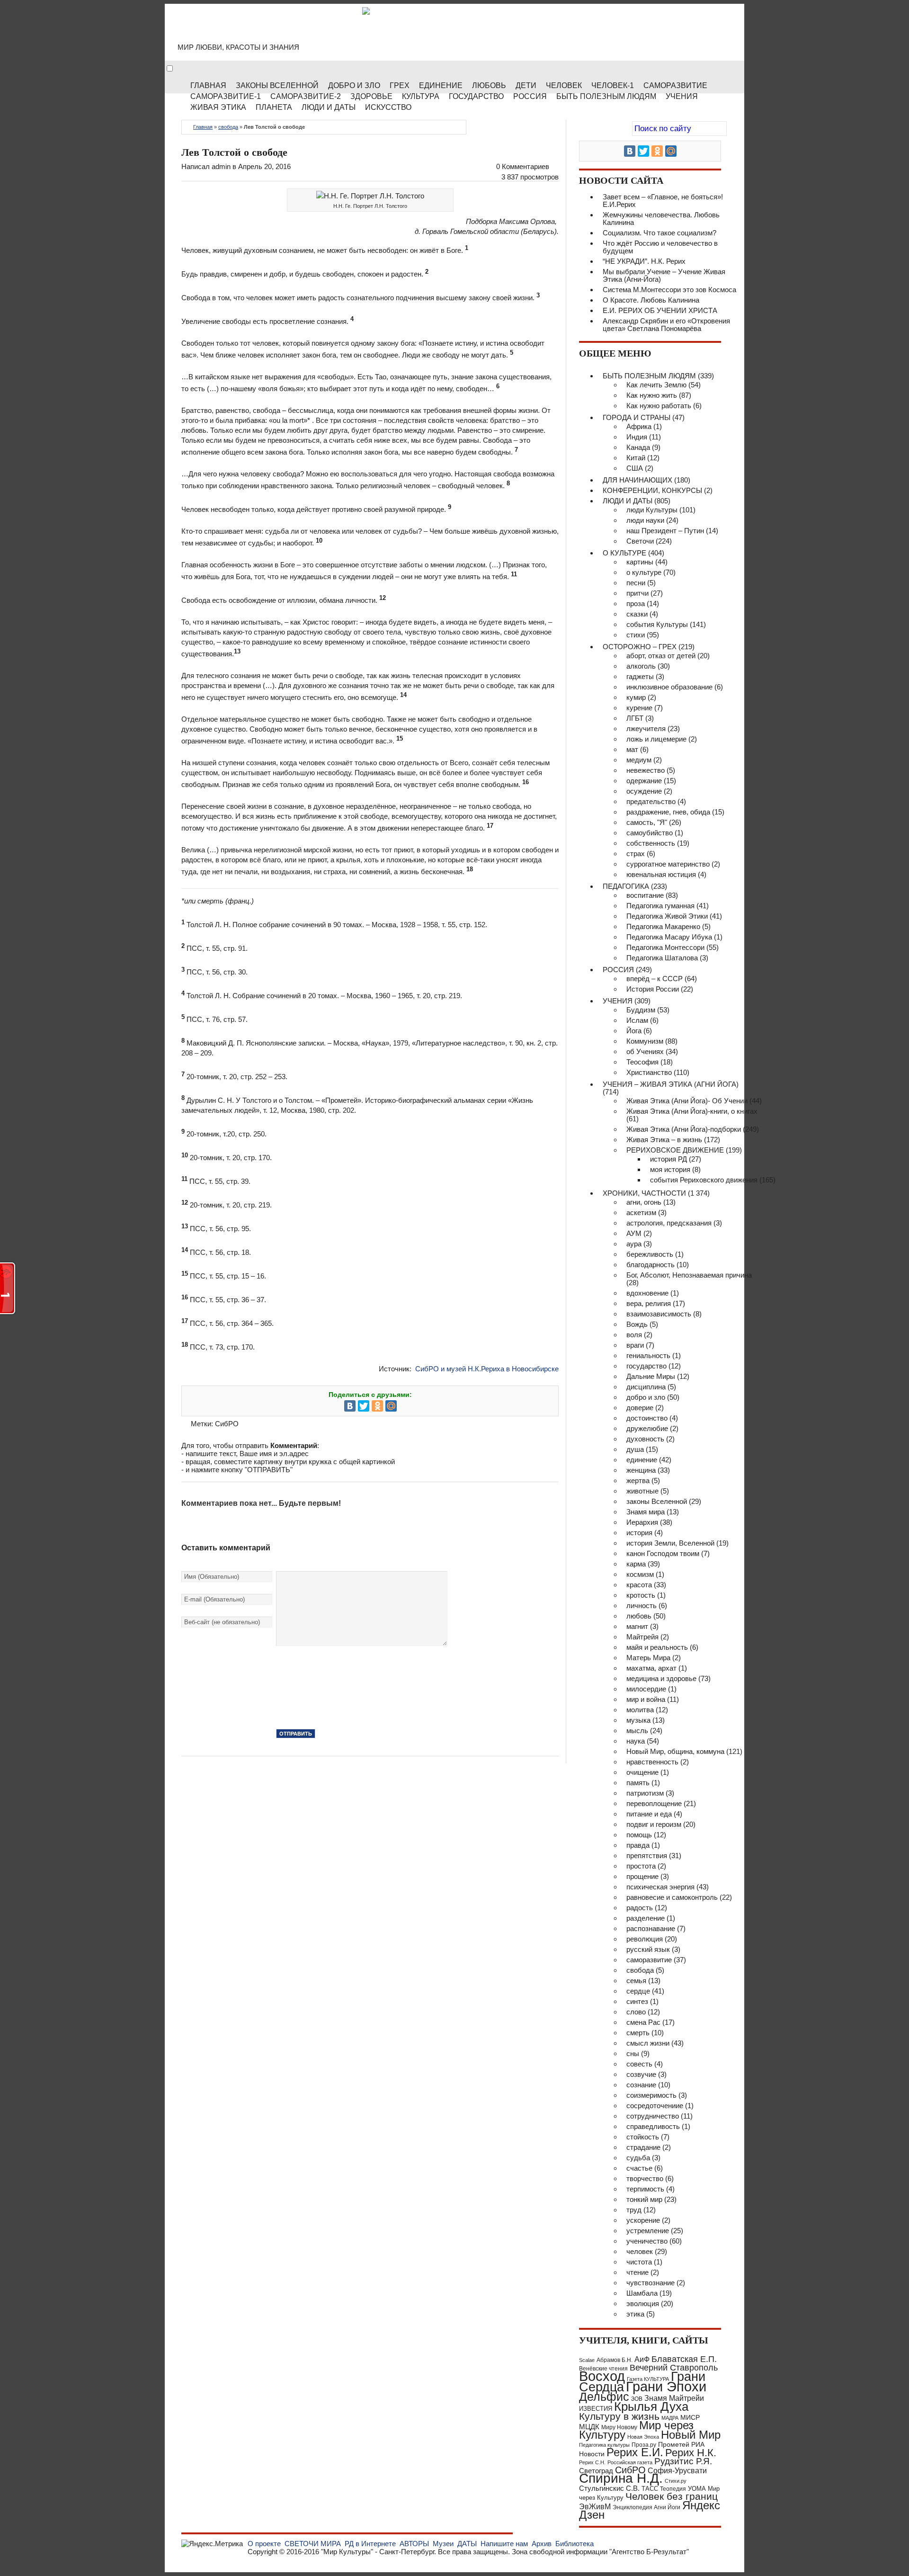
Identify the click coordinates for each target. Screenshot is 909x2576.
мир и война (646, 1699)
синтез (637, 2001)
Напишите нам (504, 2544)
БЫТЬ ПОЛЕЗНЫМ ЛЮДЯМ (649, 376)
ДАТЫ (467, 2544)
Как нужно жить (652, 395)
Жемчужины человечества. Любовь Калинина (661, 219)
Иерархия (642, 1522)
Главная (203, 127)
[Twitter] (364, 1406)
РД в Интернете (370, 2544)
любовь (639, 1616)
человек (640, 2251)
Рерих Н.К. (691, 2453)
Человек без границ (672, 2496)
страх (636, 854)
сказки (637, 614)
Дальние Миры (651, 1376)
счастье (639, 2168)
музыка (638, 1720)
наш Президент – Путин (665, 531)
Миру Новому (619, 2427)
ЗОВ (637, 2399)
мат (632, 749)
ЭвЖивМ (595, 2507)
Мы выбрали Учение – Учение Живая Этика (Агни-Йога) (664, 275)
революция (645, 1939)
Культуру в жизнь (619, 2416)
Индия (637, 437)
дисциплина (646, 1387)
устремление (648, 2231)
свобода (228, 127)
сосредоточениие (655, 2106)
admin (221, 166)
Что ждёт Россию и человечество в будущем (660, 247)
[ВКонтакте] (350, 1406)
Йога (634, 1031)
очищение (642, 1772)
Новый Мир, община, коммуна (675, 1751)
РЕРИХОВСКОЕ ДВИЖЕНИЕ (675, 1150)
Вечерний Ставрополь (674, 2368)
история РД (668, 1159)
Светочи (640, 541)
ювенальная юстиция (661, 874)
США (635, 468)
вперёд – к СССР (655, 979)
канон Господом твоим (663, 1553)
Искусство (388, 107)
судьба (638, 2158)
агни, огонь (644, 1202)
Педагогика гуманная (660, 906)
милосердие (646, 1689)
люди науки (645, 520)
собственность (651, 843)
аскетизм (641, 1212)
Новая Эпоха (643, 2437)
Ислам (637, 1020)
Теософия (642, 1062)
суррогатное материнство (668, 864)
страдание (643, 2147)
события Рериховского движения (704, 1180)
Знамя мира (646, 1512)
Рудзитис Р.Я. (683, 2461)
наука (636, 1741)
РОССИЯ (530, 96)
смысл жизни (648, 2043)
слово (636, 2012)
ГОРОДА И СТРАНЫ (637, 417)
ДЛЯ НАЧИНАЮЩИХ (637, 480)
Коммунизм (645, 1041)
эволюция (643, 2303)
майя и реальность (657, 1647)
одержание (644, 781)
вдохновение (647, 1293)
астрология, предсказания (669, 1223)
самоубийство (650, 833)
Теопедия (673, 2489)
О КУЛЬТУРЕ (624, 553)
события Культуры (657, 624)
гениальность (648, 1355)
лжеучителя (646, 729)
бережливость (650, 1254)
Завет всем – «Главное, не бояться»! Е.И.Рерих (663, 201)
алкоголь (641, 666)
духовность (645, 1439)
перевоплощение (654, 1803)
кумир (636, 697)
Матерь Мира (648, 1658)
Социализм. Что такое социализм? (659, 233)
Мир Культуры (256, 28)
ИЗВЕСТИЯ (596, 2409)
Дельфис (604, 2397)
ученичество (647, 2241)
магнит (637, 1626)
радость (640, 1908)
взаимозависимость (659, 1314)
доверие (640, 1408)
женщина (641, 1470)
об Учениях (645, 1051)
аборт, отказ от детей (661, 656)
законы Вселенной (657, 1501)
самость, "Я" (647, 822)
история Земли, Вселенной (670, 1543)
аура (634, 1244)
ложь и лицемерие (656, 739)
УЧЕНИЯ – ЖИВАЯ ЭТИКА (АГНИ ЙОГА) (671, 1084)
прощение (642, 1876)
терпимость (645, 2189)
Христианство (649, 1072)
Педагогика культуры (604, 2445)
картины (640, 562)
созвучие (641, 2074)
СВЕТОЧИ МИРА (313, 2544)
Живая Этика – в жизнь (664, 1140)
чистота (639, 2262)
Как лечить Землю (656, 385)
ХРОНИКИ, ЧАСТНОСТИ (644, 1193)
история (639, 1533)
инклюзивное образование (669, 687)
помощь (639, 1835)
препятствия (647, 1856)
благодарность (651, 1265)
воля (634, 1335)
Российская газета (630, 2462)
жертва (638, 1480)
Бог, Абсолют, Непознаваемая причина (689, 1275)
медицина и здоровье (661, 1678)
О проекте (264, 2544)
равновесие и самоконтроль (672, 1897)
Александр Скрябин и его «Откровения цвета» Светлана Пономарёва (666, 325)
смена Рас (643, 2022)
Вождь (637, 1324)
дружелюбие (647, 1428)
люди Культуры (652, 510)
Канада (638, 447)
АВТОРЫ (414, 2544)
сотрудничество (653, 2116)
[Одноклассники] (377, 1406)
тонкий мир (644, 2199)
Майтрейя (642, 1637)
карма (636, 1564)
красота (639, 1585)
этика (635, 2314)
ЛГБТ (635, 718)
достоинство (647, 1418)
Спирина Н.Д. (621, 2478)
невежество (646, 770)
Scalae (587, 2360)
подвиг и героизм (654, 1824)
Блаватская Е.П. (684, 2359)
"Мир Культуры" (347, 2552)
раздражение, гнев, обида (668, 812)
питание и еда (649, 1814)
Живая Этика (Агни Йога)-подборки (684, 1129)
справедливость (653, 2126)
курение (639, 708)
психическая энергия (660, 1887)
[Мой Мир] (391, 1406)
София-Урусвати (677, 2470)
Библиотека (575, 2544)
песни (636, 583)
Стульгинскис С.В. (609, 2488)
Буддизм (641, 1010)
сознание (641, 2085)
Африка (639, 426)
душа (635, 1449)
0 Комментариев (523, 166)
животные (642, 1491)
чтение (637, 2272)
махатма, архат (651, 1668)
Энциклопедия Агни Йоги (646, 2507)
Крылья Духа (651, 2406)
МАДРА (670, 2418)
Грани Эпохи (666, 2387)
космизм (640, 1574)
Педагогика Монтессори (665, 947)
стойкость (643, 2137)
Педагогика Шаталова (662, 958)
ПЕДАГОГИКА (626, 886)
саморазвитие (649, 1960)
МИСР (690, 2417)
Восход (602, 2376)
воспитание (645, 895)
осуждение (644, 791)
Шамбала (642, 2293)
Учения (682, 96)
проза (636, 604)
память (638, 1783)
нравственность (652, 1762)
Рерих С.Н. (592, 2462)
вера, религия (649, 1303)
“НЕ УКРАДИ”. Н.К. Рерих (644, 261)
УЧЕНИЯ (618, 1001)
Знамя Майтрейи (674, 2398)
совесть (639, 2064)
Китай (636, 458)
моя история (670, 1169)
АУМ (634, 1233)
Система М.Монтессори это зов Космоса (669, 290)
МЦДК (589, 2427)
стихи (636, 635)
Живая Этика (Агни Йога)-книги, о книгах (692, 1111)
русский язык (648, 1949)
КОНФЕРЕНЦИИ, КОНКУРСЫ (652, 490)
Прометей (674, 2444)
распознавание (651, 1928)
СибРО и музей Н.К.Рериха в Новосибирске (487, 1369)
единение (642, 1460)
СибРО (227, 1424)
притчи (637, 593)
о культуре (644, 572)
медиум (639, 760)
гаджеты (640, 676)
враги (635, 1345)
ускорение (643, 2220)
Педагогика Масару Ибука (669, 937)
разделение (646, 1918)
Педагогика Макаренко (663, 926)
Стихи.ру (676, 2481)
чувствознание (651, 2283)
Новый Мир (691, 2435)
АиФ (642, 2359)
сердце (638, 1991)
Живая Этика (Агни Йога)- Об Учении (687, 1101)
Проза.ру (644, 2445)
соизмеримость (651, 2095)
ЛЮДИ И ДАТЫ (628, 501)
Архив (542, 2544)
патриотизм (645, 1793)
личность (642, 1606)
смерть (638, 2033)
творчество (645, 2178)
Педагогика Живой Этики (667, 916)
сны (633, 2053)
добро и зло (646, 1397)
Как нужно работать (659, 406)
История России (653, 989)
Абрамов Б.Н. (615, 2360)
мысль (637, 1731)
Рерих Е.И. (635, 2452)
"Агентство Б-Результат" (649, 2552)
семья (636, 1981)
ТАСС (650, 2489)
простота (641, 1866)
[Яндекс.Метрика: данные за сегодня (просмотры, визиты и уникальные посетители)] (212, 2544)
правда (638, 1845)
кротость (641, 1595)
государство (646, 1366)
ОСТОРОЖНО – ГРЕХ (640, 647)
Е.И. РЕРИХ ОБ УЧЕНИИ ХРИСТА (660, 310)
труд (634, 2210)
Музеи (443, 2544)
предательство (651, 801)
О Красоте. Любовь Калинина (651, 300)
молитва (640, 1710)
